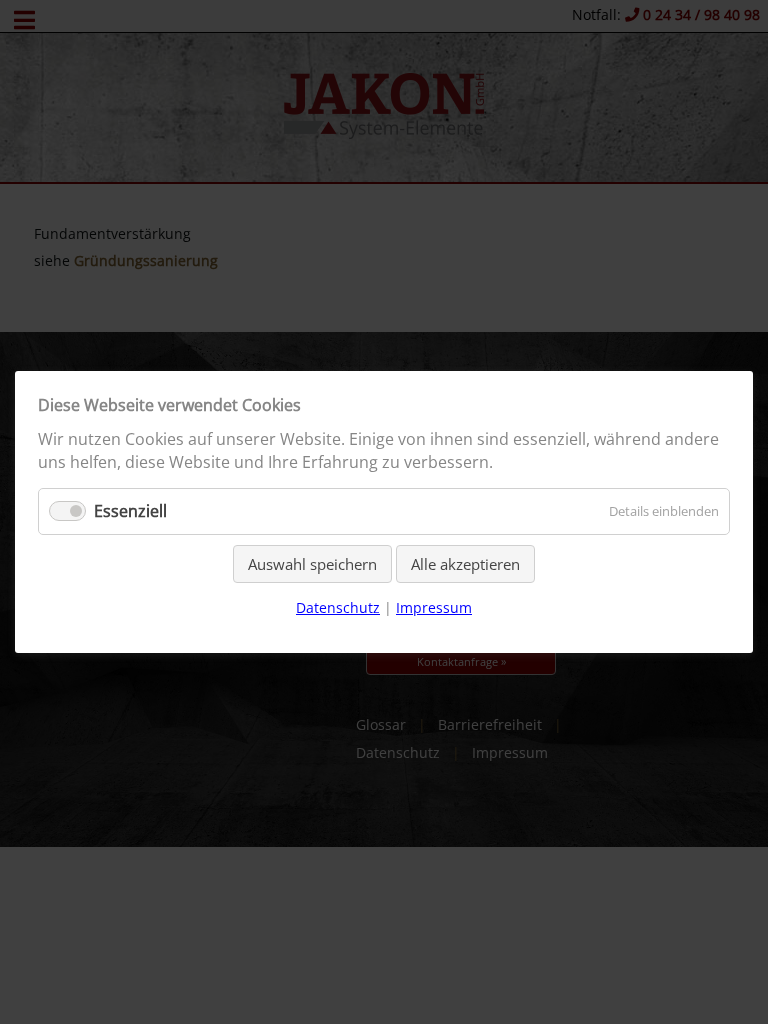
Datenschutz (338, 607)
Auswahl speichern (312, 564)
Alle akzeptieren (465, 564)
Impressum (434, 607)
